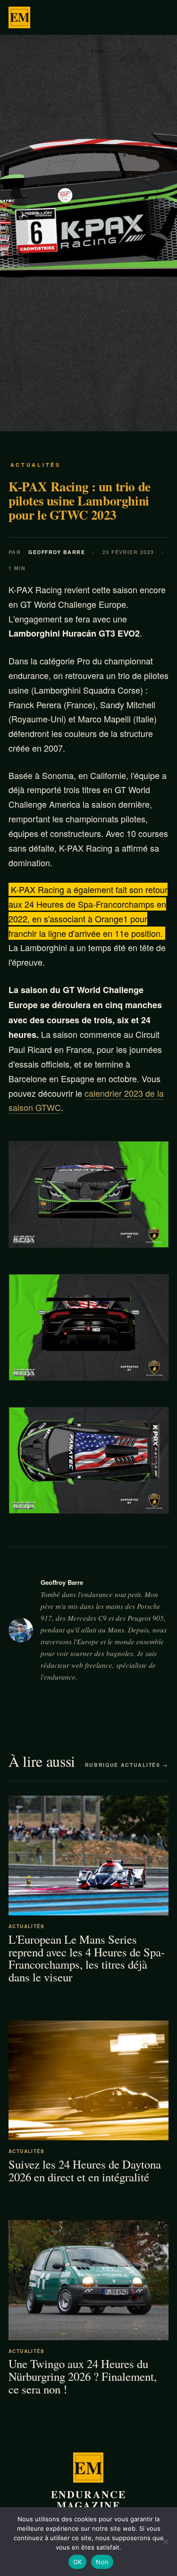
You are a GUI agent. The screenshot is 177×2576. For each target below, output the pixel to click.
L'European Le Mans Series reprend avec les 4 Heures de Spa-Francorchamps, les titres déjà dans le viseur (87, 1958)
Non (102, 2562)
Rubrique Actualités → (127, 1765)
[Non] (165, 2542)
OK (78, 2562)
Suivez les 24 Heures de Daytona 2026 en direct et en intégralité (85, 2170)
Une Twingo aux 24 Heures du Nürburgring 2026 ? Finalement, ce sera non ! (83, 2377)
